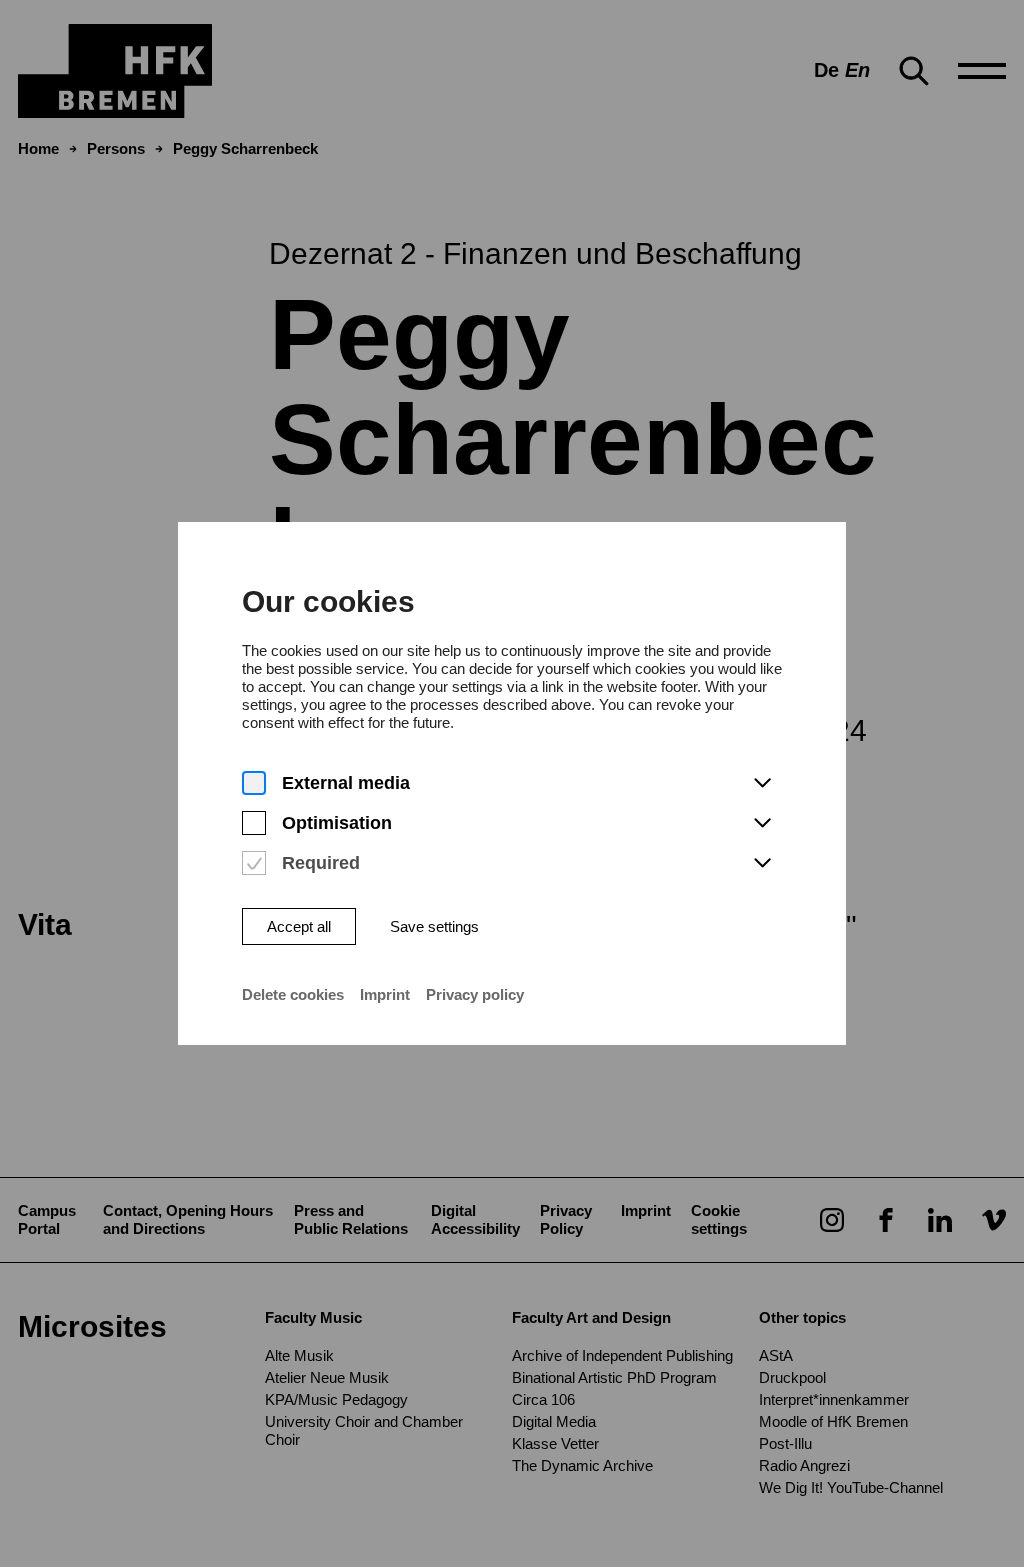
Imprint (385, 994)
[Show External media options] (762, 784)
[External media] (254, 783)
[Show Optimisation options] (762, 824)
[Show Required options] (762, 864)
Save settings (434, 926)
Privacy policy (475, 994)
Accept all (299, 926)
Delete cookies (293, 994)
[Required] (254, 863)
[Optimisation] (254, 823)
